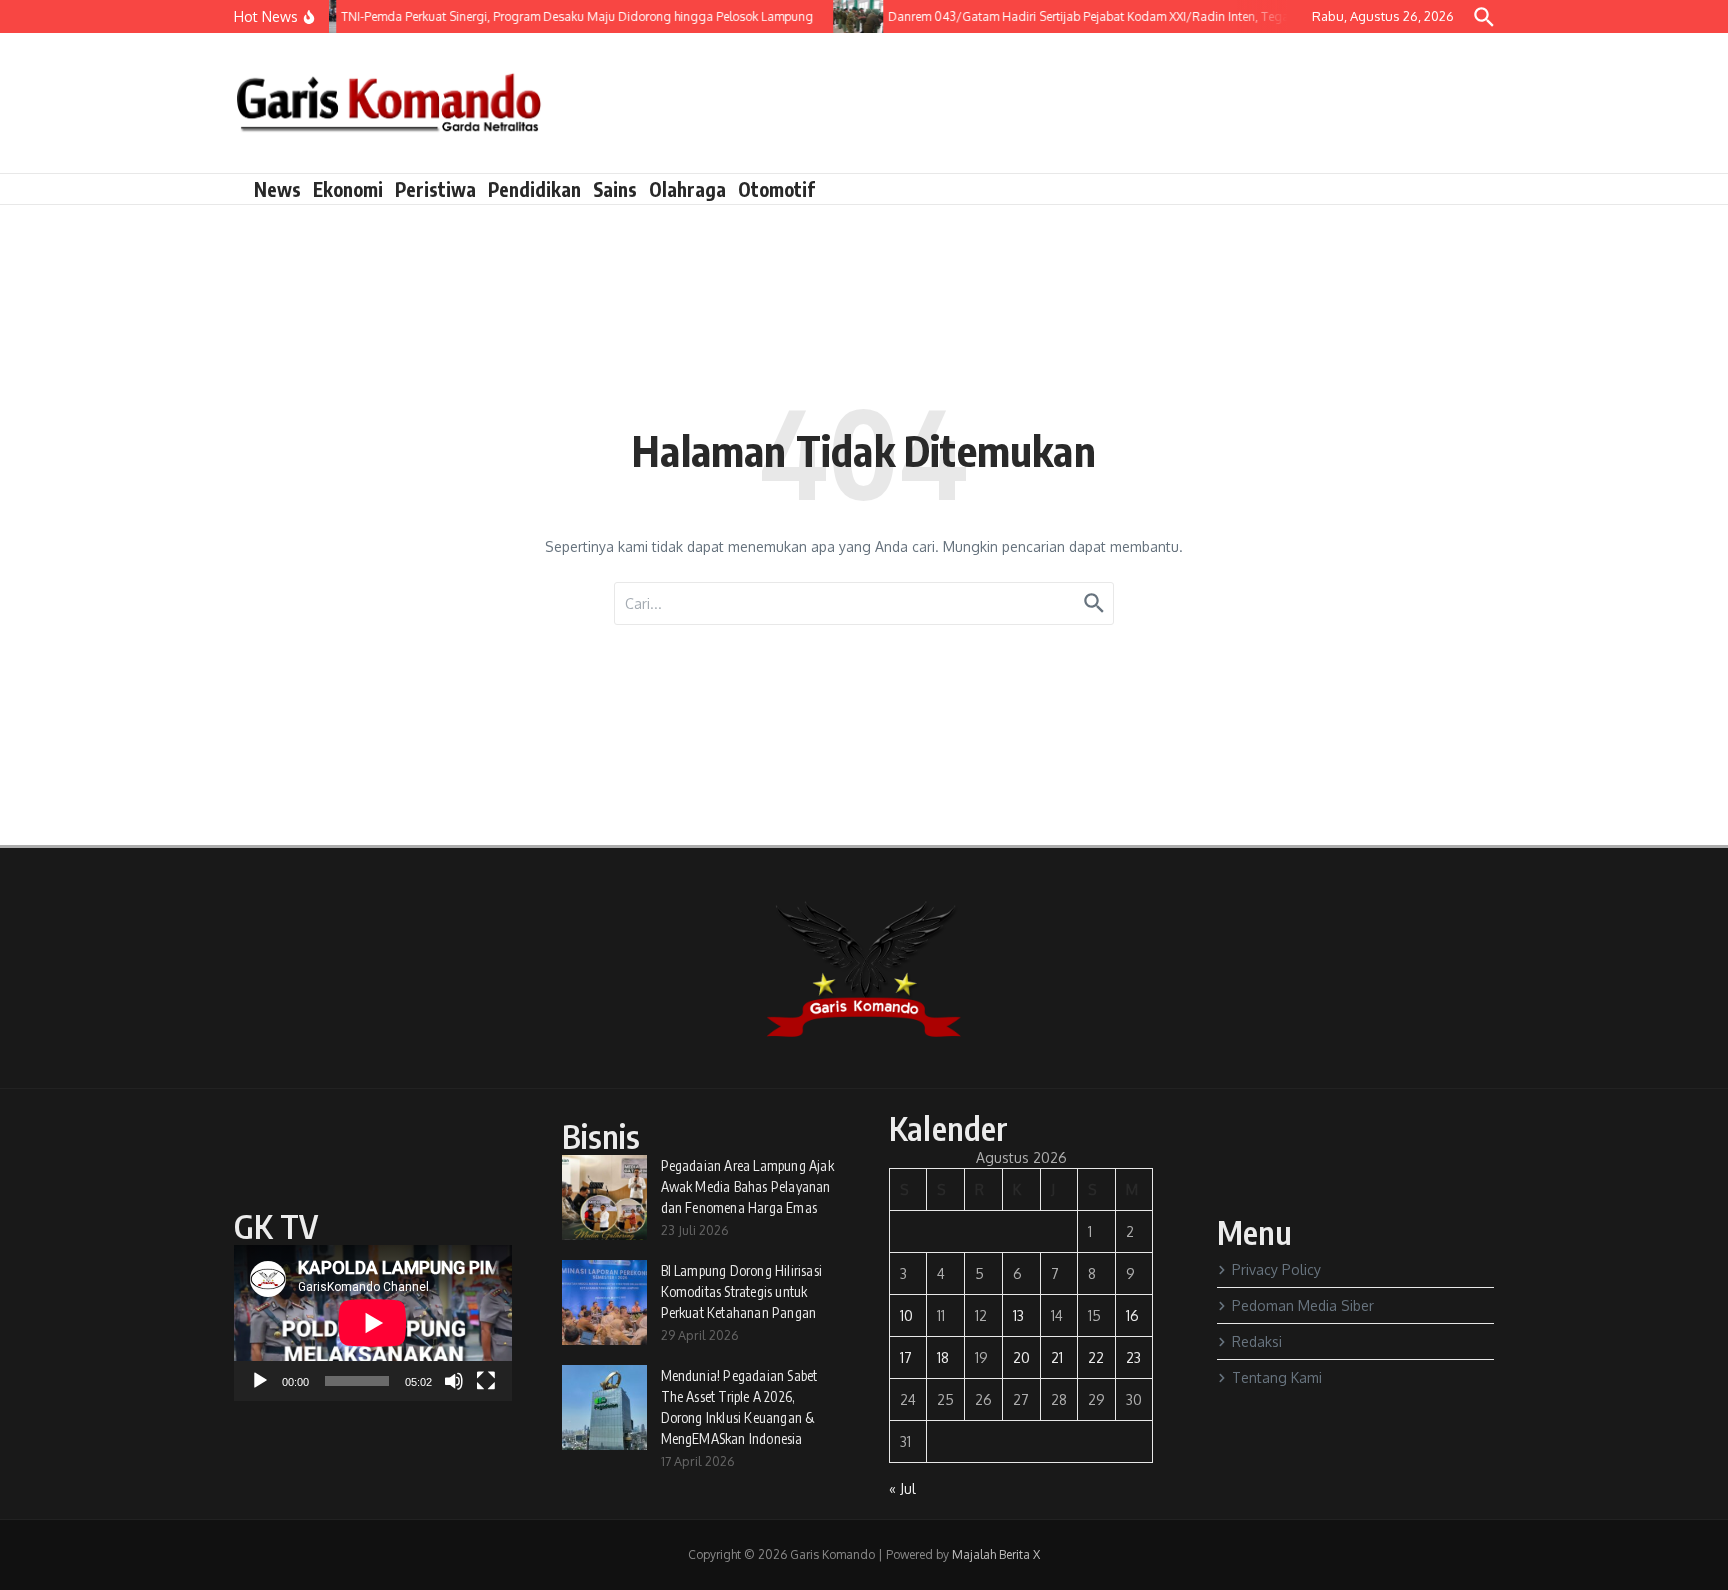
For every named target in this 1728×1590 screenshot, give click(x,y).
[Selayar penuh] (486, 1381)
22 (1096, 1357)
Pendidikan (534, 189)
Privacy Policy (1276, 1269)
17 (906, 1357)
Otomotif (776, 189)
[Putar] (260, 1381)
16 (1132, 1315)
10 (906, 1315)
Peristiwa (435, 189)
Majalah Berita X (996, 1554)
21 (1057, 1357)
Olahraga (687, 189)
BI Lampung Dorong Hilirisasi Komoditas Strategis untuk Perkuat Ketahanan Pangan (742, 1291)
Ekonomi (348, 189)
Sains (615, 189)
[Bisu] (454, 1381)
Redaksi (1257, 1341)
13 (1018, 1315)
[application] (373, 1323)
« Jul (902, 1488)
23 (1133, 1357)
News (277, 189)
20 (1021, 1357)
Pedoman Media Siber (1303, 1305)
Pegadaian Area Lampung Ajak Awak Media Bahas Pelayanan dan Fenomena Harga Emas (747, 1186)
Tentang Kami (1277, 1377)
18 (943, 1357)
